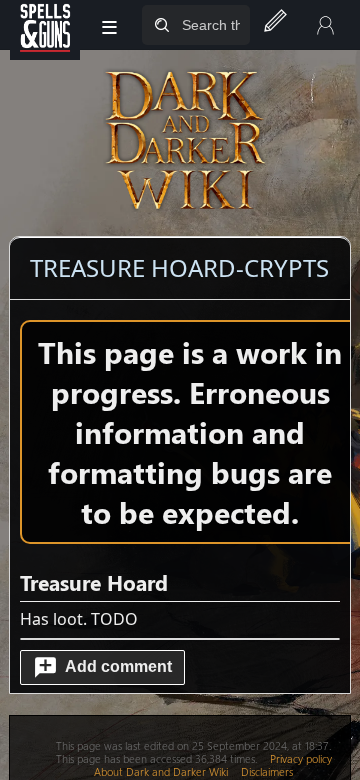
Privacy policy (301, 758)
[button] (102, 667)
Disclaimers (267, 771)
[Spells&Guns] (45, 25)
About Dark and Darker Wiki (161, 771)
